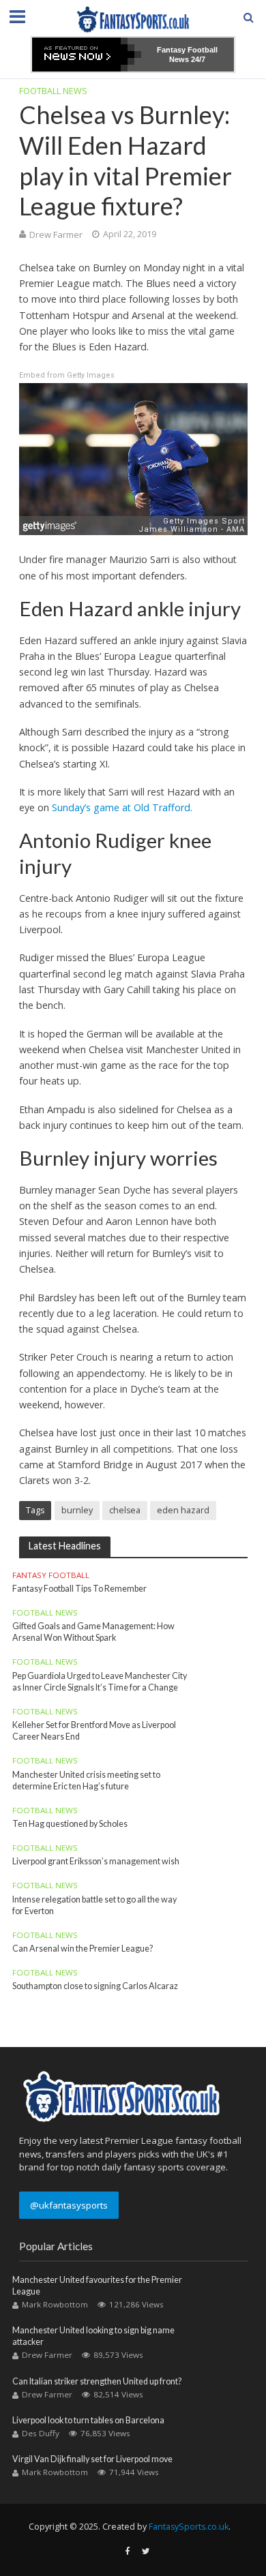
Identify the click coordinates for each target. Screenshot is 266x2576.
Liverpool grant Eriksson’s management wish (96, 1861)
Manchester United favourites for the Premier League (97, 2286)
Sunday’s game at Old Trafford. (122, 807)
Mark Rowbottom (55, 2304)
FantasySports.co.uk (189, 2527)
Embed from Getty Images (67, 375)
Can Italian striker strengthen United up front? (97, 2381)
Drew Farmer (56, 234)
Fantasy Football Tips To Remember (79, 1589)
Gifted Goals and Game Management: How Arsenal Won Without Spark (93, 1632)
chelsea (125, 1510)
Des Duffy (41, 2433)
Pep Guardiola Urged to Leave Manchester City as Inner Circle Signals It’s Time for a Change (100, 1682)
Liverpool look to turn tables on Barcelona (88, 2420)
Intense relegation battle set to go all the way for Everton (94, 1905)
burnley (77, 1510)
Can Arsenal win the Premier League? (83, 1949)
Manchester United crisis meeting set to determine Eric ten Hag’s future (86, 1781)
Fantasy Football (51, 1575)
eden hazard (183, 1510)
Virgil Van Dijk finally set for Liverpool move (92, 2459)
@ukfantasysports (69, 2205)
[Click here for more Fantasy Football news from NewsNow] (87, 55)
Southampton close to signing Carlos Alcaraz (95, 1986)
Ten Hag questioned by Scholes (70, 1824)
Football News (53, 91)
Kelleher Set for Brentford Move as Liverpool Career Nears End (94, 1731)
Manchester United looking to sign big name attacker (93, 2336)
